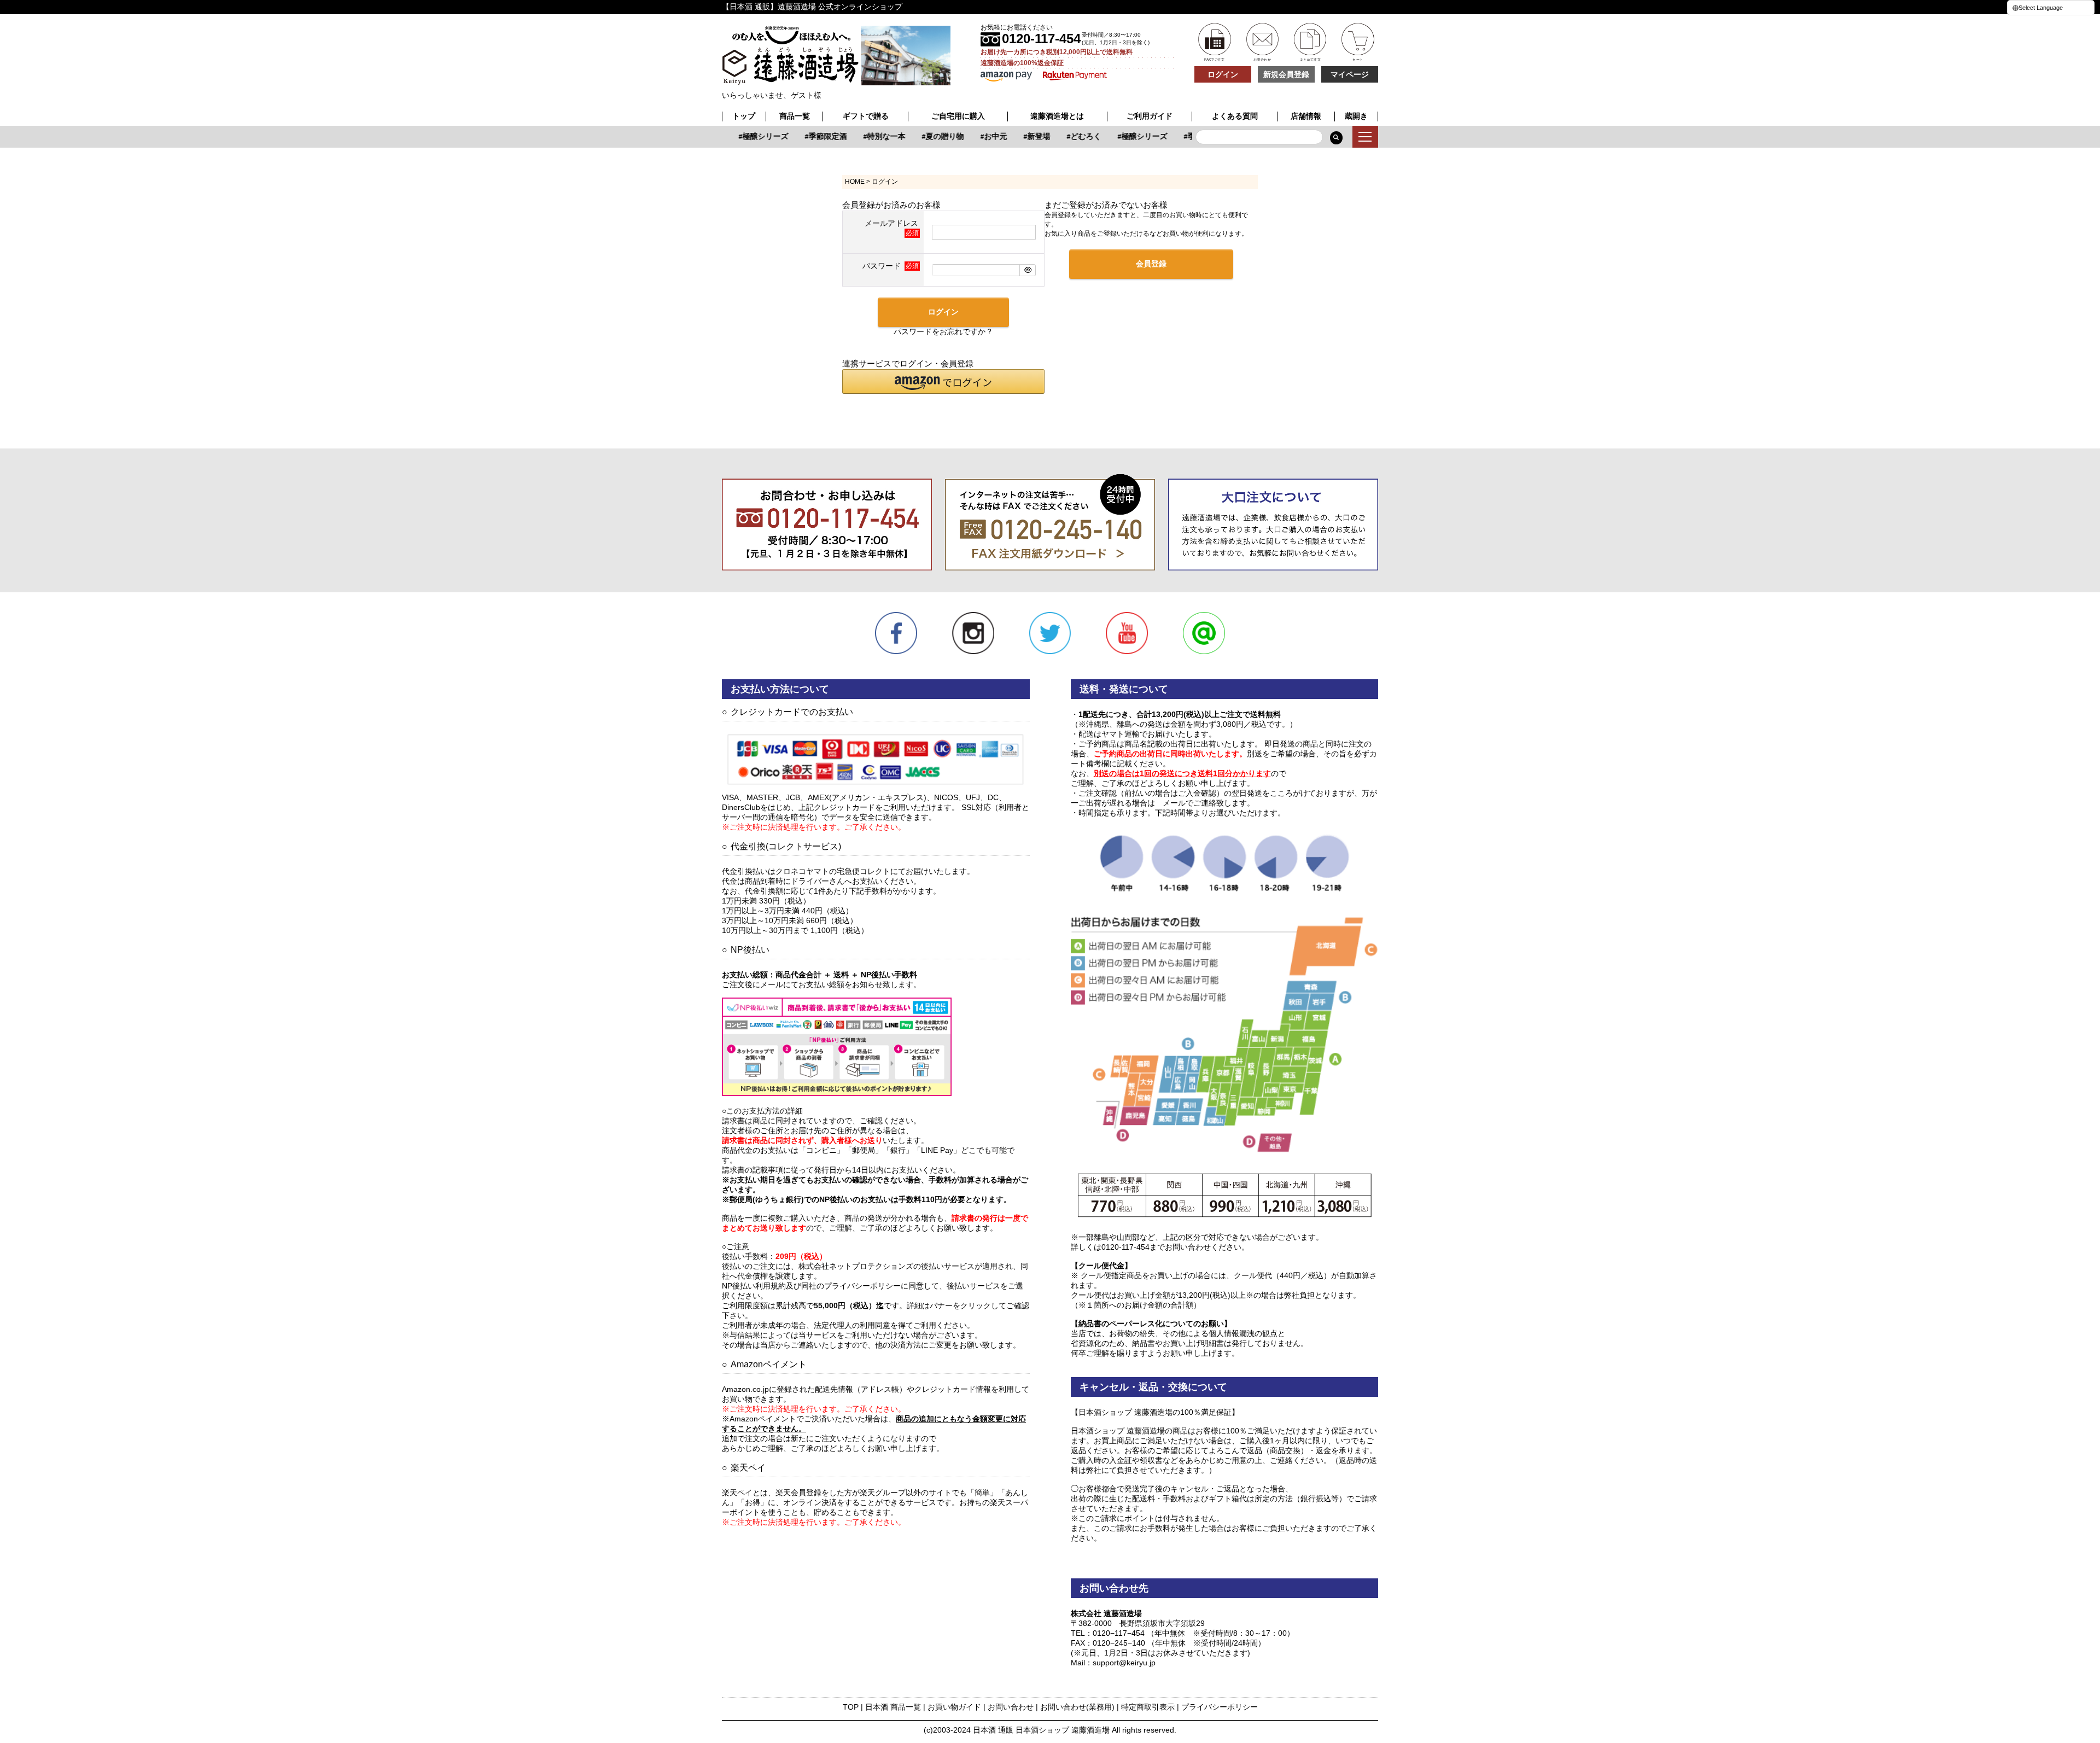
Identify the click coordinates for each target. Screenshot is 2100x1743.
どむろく (1066, 136)
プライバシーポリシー (1220, 1707)
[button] (943, 381)
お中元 (976, 136)
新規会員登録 (1286, 74)
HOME (855, 182)
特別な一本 (867, 136)
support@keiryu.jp (1124, 1663)
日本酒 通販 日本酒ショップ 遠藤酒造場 (1041, 1730)
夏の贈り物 (925, 136)
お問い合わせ (1011, 1707)
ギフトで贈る (866, 116)
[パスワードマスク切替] (1027, 270)
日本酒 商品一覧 (893, 1707)
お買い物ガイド (954, 1707)
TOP (851, 1707)
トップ (744, 116)
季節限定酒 (808, 136)
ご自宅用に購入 (958, 116)
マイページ (1350, 74)
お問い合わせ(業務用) (1077, 1707)
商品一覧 (795, 116)
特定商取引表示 (1148, 1707)
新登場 (1019, 136)
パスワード (883, 266)
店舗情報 (1306, 116)
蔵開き (1356, 116)
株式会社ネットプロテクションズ (856, 1266)
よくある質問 (1235, 116)
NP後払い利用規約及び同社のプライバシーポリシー (811, 1286)
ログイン (1223, 74)
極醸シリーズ (746, 136)
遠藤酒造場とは (1057, 116)
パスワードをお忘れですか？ (943, 331)
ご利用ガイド (1150, 116)
